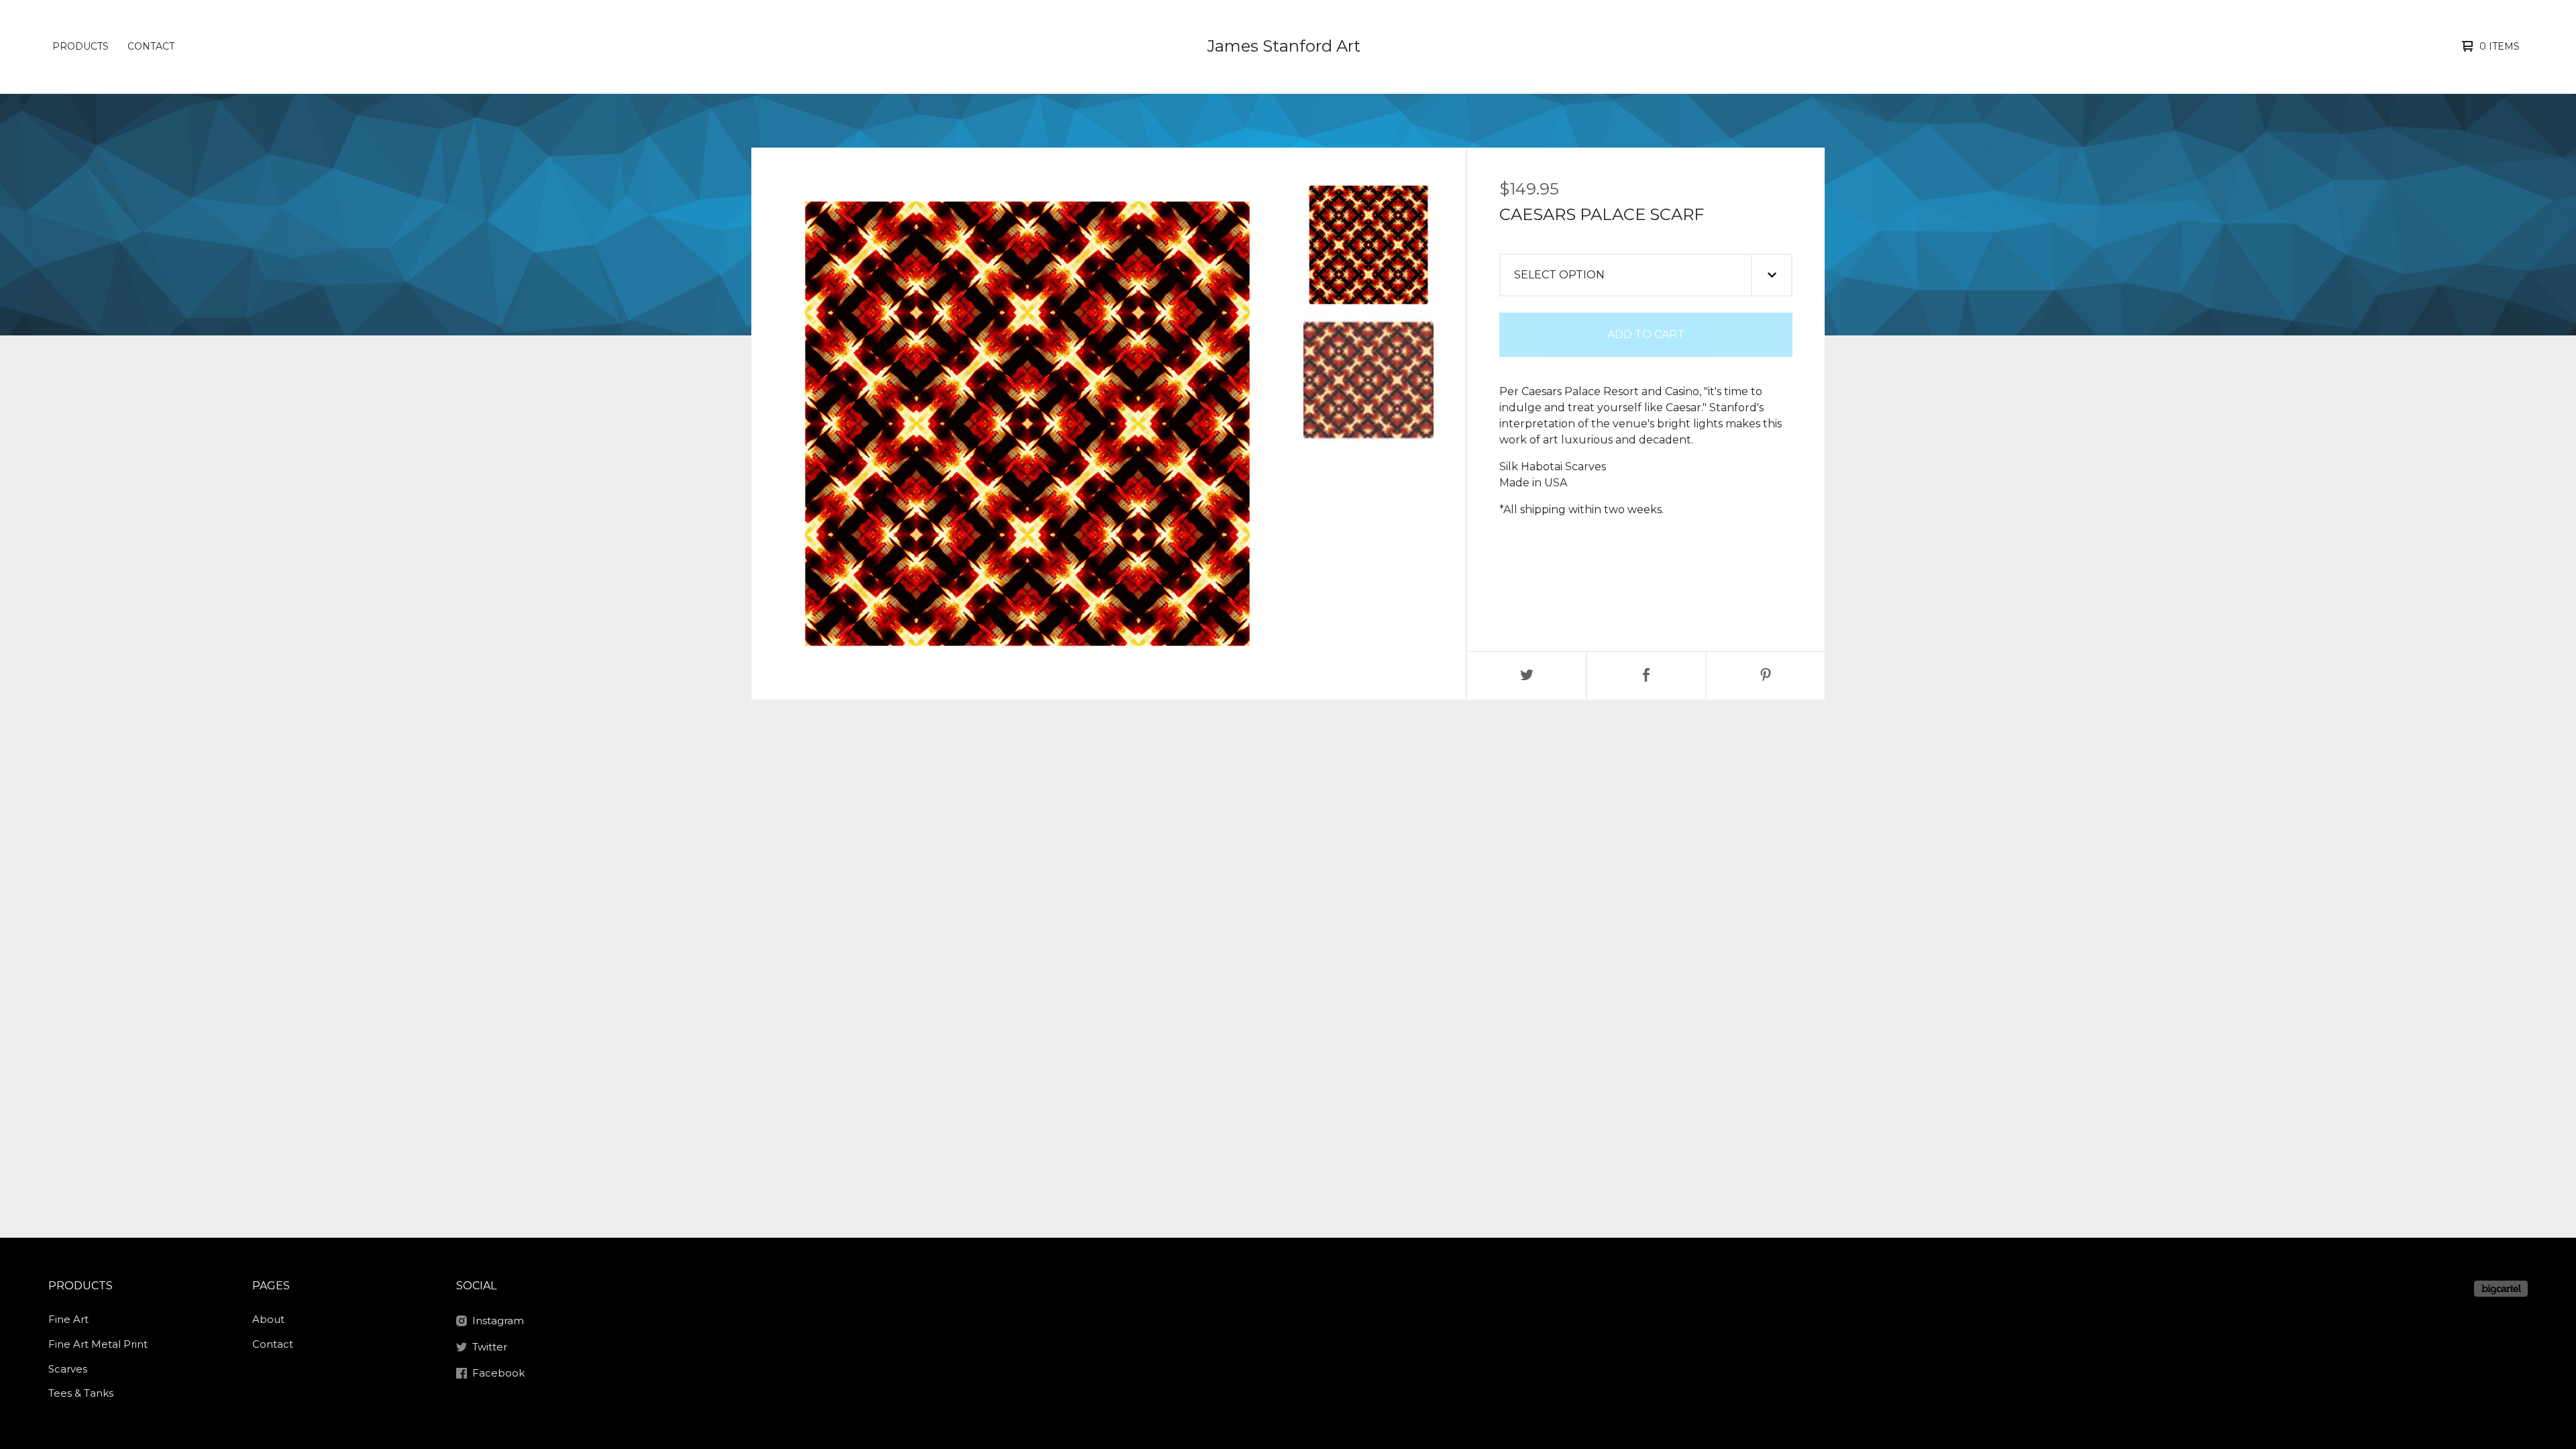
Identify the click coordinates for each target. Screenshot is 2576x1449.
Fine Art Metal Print (98, 1344)
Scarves (68, 1369)
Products (80, 46)
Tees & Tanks (81, 1393)
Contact (151, 46)
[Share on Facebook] (1646, 676)
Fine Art (68, 1319)
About (268, 1319)
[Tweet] (1527, 676)
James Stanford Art (1284, 46)
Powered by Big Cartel (2501, 1289)
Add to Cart (1646, 334)
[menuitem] (80, 46)
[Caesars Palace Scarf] (1368, 245)
